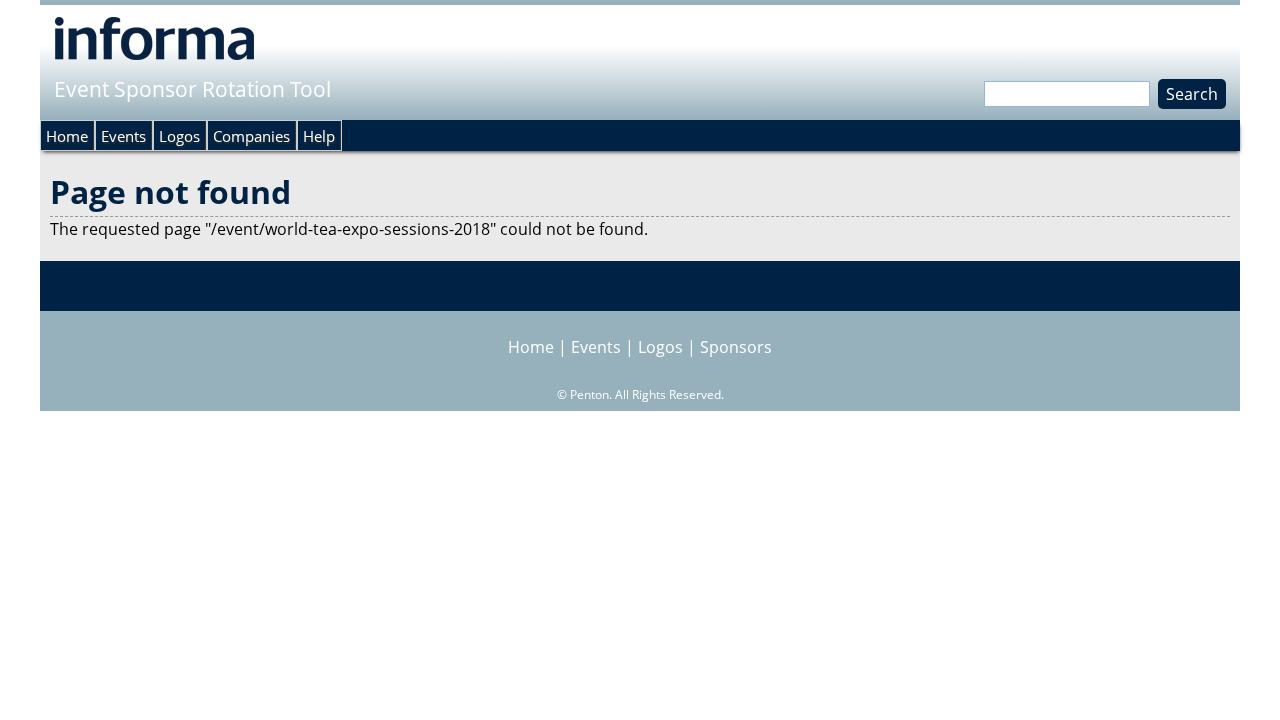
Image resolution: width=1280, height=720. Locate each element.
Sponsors (736, 347)
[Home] (154, 38)
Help (319, 136)
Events (123, 136)
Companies (251, 136)
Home (67, 136)
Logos (179, 136)
